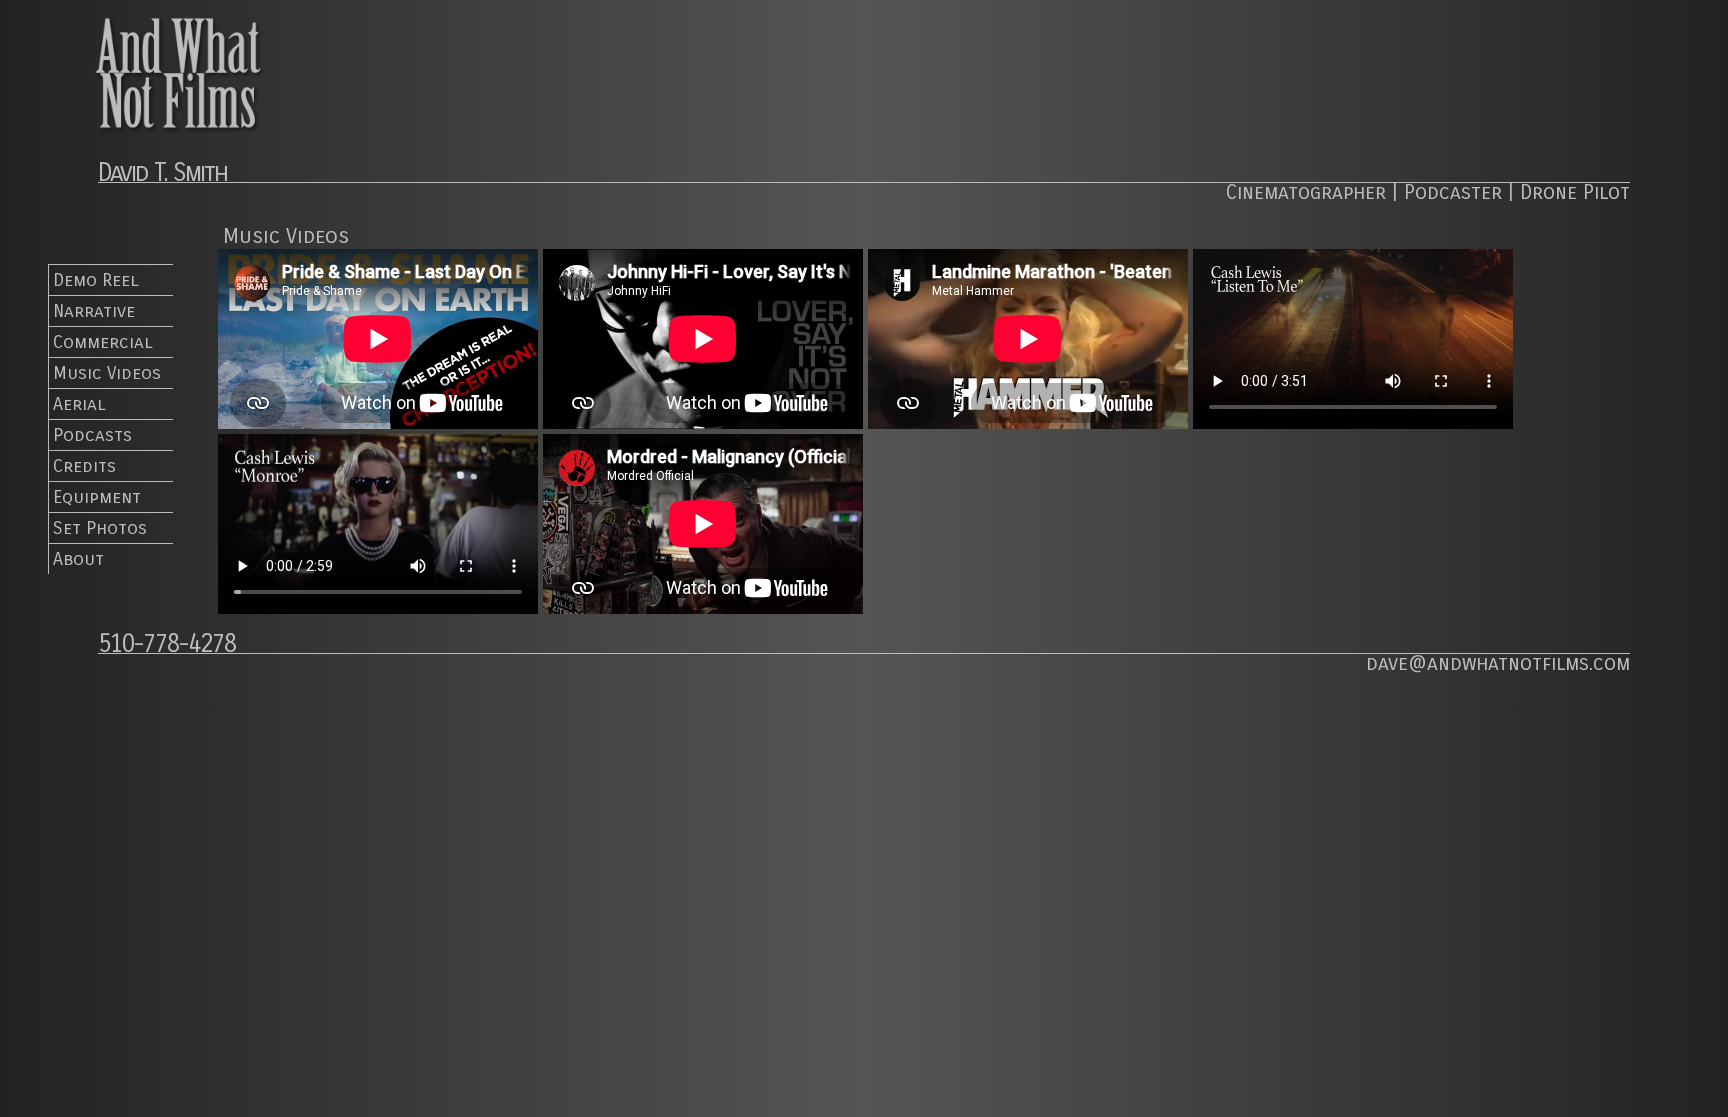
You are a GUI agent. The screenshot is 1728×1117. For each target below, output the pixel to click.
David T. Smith (162, 173)
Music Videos (107, 373)
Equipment (97, 497)
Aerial (79, 404)
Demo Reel (96, 280)
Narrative (94, 311)
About (78, 559)
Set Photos (100, 528)
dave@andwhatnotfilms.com (1498, 663)
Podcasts (92, 435)
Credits (84, 466)
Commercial (103, 342)
